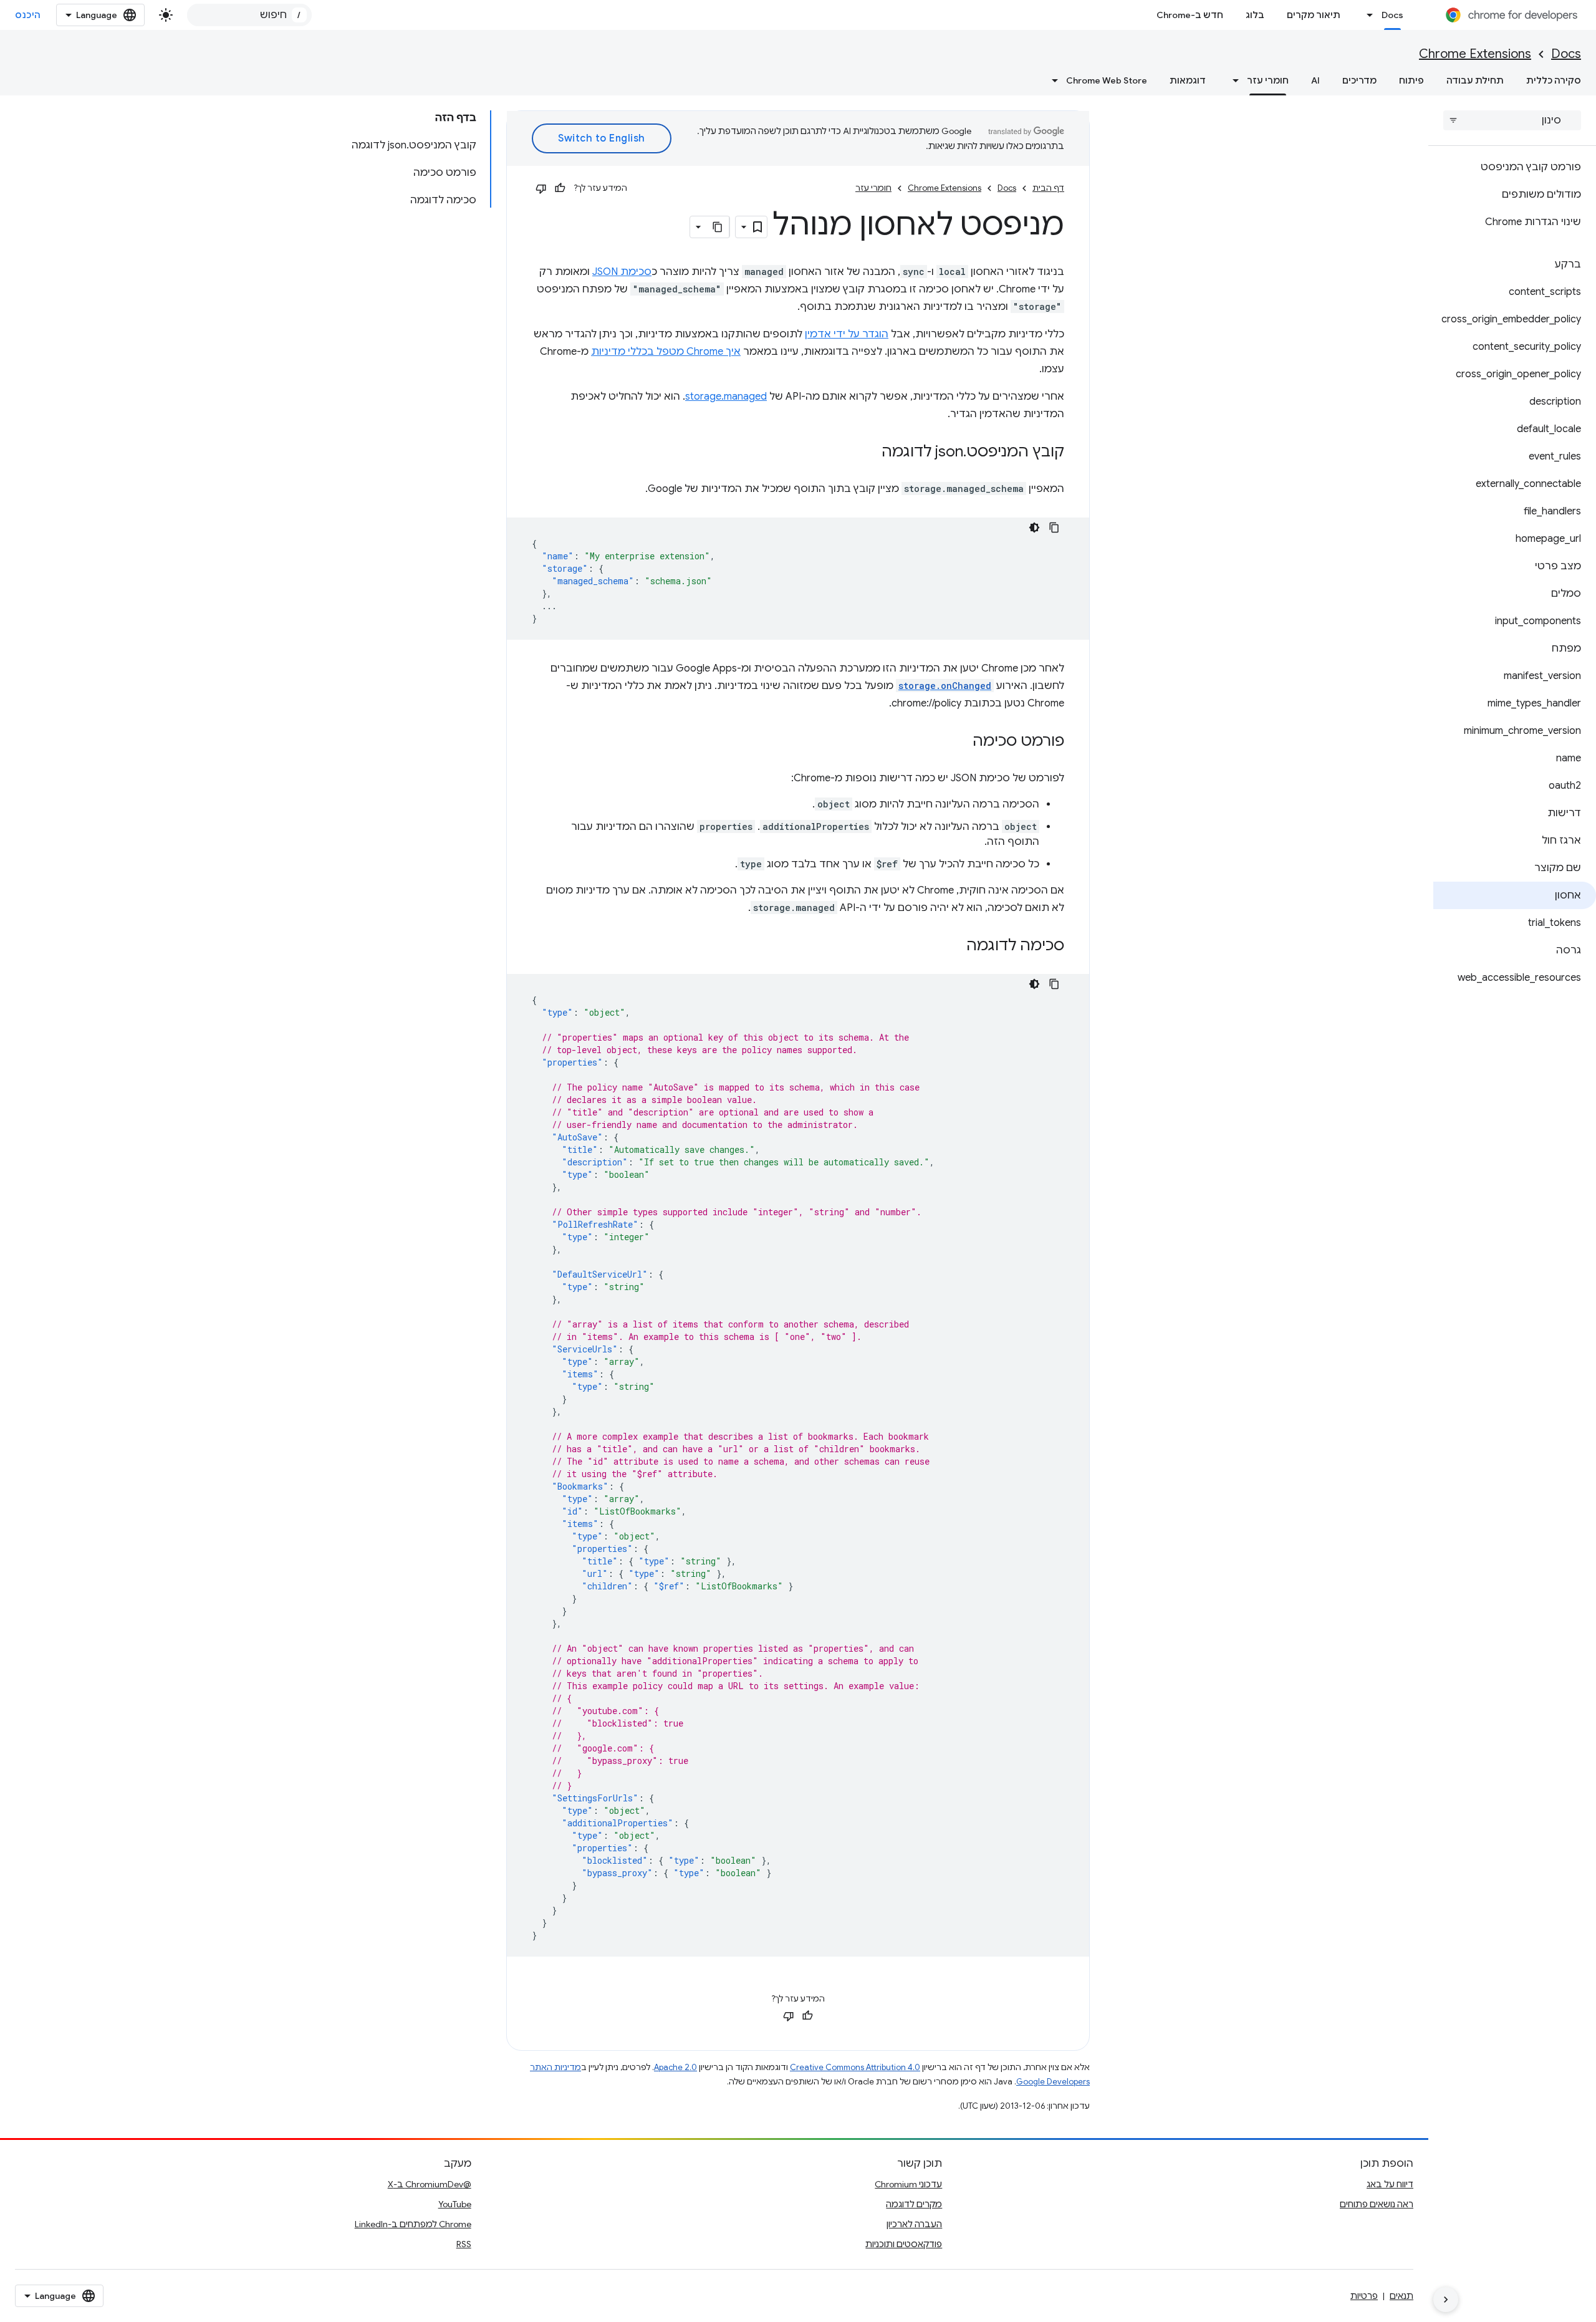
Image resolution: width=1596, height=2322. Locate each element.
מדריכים (1359, 80)
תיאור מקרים (1314, 15)
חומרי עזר (1268, 80)
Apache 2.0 (675, 2067)
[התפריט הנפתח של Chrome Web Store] (1051, 80)
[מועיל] (560, 188)
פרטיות (1364, 2296)
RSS (464, 2244)
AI (1315, 80)
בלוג (1255, 15)
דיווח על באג (1390, 2184)
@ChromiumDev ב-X (430, 2184)
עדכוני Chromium (908, 2184)
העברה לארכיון (914, 2224)
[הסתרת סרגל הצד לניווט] (1446, 2300)
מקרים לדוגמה (914, 2204)
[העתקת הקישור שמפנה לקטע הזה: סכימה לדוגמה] (954, 947)
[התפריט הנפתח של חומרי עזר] (1232, 80)
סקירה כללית (1554, 80)
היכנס (28, 15)
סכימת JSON (622, 272)
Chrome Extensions (1475, 54)
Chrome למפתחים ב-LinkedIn (413, 2224)
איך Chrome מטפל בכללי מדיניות (666, 352)
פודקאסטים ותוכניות (904, 2244)
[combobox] (249, 15)
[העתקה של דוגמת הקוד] (1054, 528)
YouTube (455, 2204)
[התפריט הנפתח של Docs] (1367, 15)
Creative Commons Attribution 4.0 (855, 2067)
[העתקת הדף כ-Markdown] (718, 227)
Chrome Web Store (1107, 80)
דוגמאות (1188, 80)
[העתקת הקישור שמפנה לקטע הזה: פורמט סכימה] (960, 742)
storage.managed (726, 397)
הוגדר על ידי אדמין (847, 334)
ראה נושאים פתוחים (1377, 2204)
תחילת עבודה (1475, 80)
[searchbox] (1512, 120)
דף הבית (1048, 188)
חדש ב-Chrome (1190, 15)
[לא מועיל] (541, 188)
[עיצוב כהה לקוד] (1034, 528)
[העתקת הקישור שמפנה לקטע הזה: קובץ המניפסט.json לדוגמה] (869, 453)
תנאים (1401, 2296)
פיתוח (1411, 80)
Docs (1392, 15)
